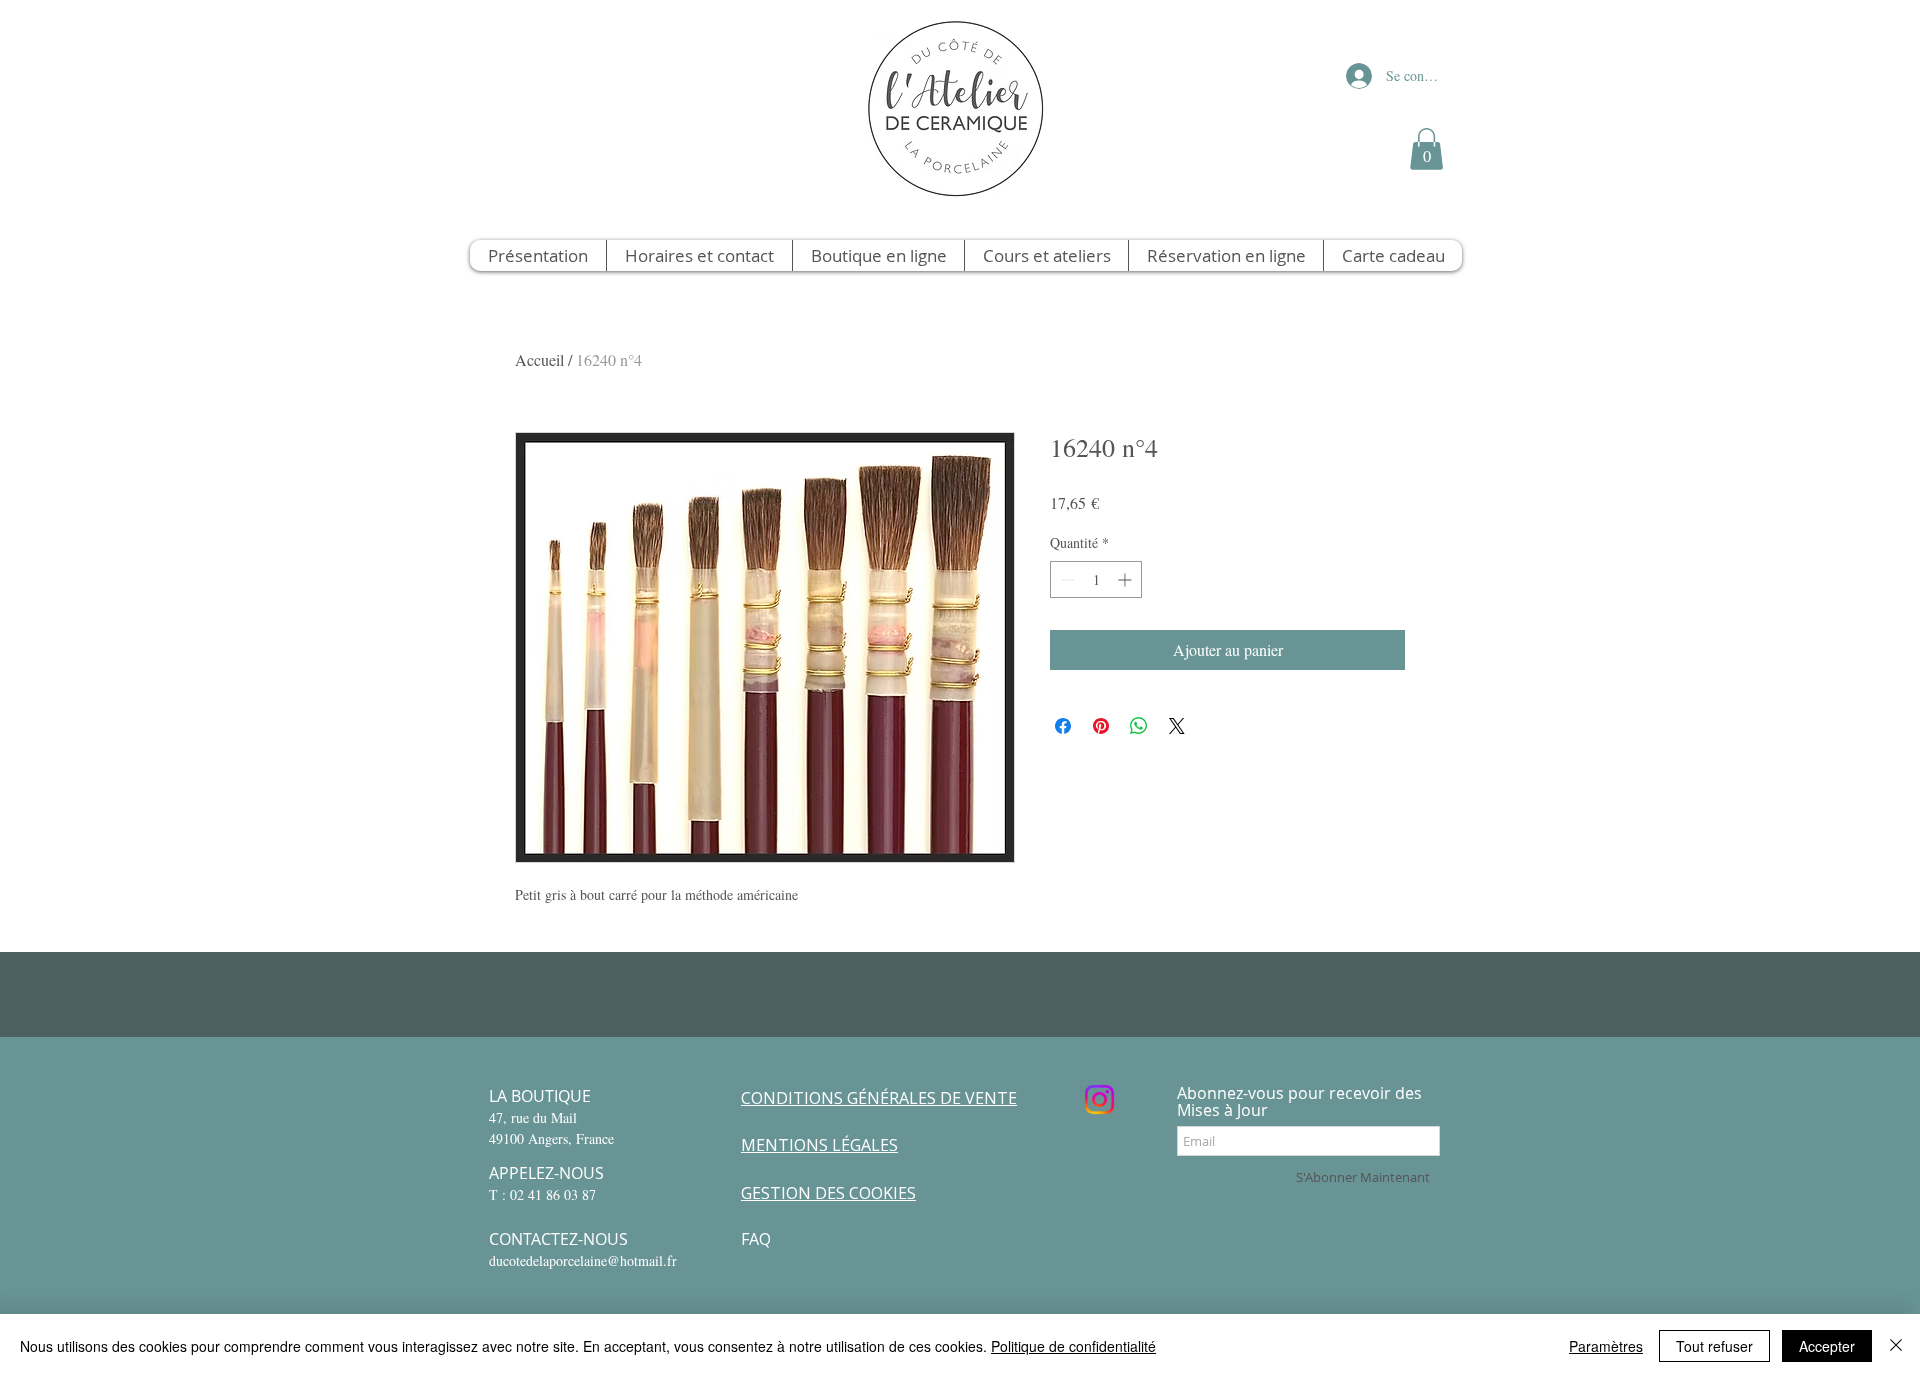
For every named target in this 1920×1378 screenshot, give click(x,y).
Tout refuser (1714, 1346)
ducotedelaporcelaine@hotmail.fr (583, 1260)
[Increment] (1126, 579)
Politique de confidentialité (1073, 1346)
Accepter (1827, 1346)
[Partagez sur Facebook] (1063, 726)
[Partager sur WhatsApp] (1139, 726)
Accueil (539, 359)
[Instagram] (1099, 1099)
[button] (1426, 149)
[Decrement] (1065, 579)
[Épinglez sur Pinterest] (1101, 726)
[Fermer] (1896, 1346)
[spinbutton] (1096, 579)
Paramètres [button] (1606, 1346)
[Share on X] (1177, 726)
